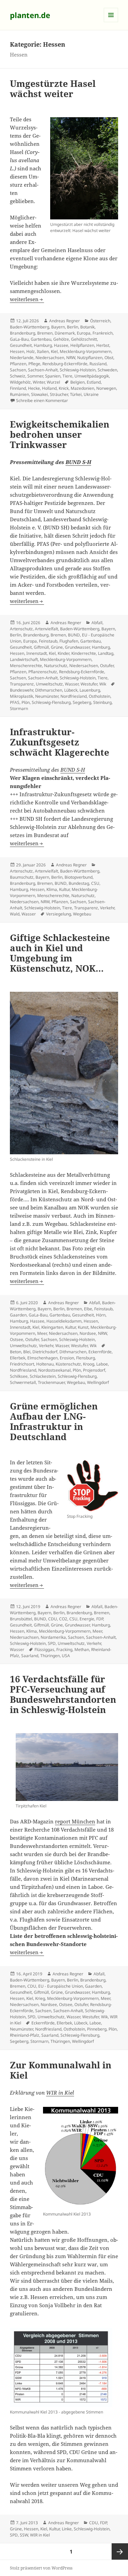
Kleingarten (52, 1327)
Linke (67, 2529)
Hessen (17, 351)
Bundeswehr (22, 690)
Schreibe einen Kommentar (42, 400)
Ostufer (107, 666)
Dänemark (65, 333)
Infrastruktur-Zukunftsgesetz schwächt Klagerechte (60, 742)
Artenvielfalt (46, 629)
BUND (74, 635)
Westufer (89, 684)
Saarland (30, 1656)
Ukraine (91, 394)
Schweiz (18, 376)
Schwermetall (23, 1382)
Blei (27, 1352)
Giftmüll (41, 647)
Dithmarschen (49, 690)
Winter (39, 382)
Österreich (100, 321)
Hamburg (43, 345)
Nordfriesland (74, 696)
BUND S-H (78, 462)
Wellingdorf (98, 1382)
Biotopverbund (79, 877)
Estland (94, 382)
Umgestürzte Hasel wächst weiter (53, 89)
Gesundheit (21, 345)
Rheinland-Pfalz (25, 2035)
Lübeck (71, 690)
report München (75, 1821)
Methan (82, 1649)
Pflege (34, 364)
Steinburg (102, 702)
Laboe (102, 1364)
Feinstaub (48, 641)
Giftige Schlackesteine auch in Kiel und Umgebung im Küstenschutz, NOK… (60, 953)
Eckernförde (100, 1352)
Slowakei (39, 394)
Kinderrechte (84, 653)
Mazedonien (82, 388)
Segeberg (82, 702)
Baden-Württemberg (30, 327)
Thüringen (50, 1656)
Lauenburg (90, 690)
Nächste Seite (120, 2551)
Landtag (106, 653)
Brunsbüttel (21, 1619)
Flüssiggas (44, 1649)
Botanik (87, 327)
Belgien (77, 382)
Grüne (57, 647)
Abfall (97, 623)
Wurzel (53, 382)
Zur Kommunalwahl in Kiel (61, 2070)
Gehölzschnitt (84, 339)
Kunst (83, 1327)
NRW (71, 358)
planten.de (30, 15)
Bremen (45, 333)
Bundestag (79, 883)
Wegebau (82, 914)
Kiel (54, 351)
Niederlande (22, 358)
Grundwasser (77, 647)
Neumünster (47, 696)
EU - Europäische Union (61, 1986)
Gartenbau (41, 339)
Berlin (73, 327)
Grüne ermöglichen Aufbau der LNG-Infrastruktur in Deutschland (54, 1421)
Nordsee (88, 1333)
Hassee (61, 345)
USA (66, 1656)
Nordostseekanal (54, 1370)
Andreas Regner (65, 321)
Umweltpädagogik (92, 376)
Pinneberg (97, 2029)
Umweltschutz (49, 684)
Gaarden (18, 1315)
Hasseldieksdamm (64, 1321)
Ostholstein (99, 696)
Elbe (88, 1309)
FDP (100, 1619)
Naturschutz (56, 666)
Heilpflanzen (82, 345)
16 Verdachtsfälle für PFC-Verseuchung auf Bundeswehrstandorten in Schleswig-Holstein (63, 1694)
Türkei (76, 394)
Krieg (40, 1998)
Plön (26, 702)
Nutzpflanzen (90, 358)
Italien (43, 351)
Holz (31, 351)
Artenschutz (21, 629)
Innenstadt (37, 653)
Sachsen (18, 370)
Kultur (64, 889)
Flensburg (86, 1358)
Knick (64, 388)
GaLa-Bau (19, 339)
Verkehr (107, 908)
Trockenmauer (51, 1382)
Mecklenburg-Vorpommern (86, 351)
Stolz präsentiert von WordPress (41, 2568)
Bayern (58, 327)
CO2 (63, 1619)
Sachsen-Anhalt (43, 370)
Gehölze (61, 339)
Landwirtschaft (24, 659)
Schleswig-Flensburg (51, 702)
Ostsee (17, 1339)
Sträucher (59, 394)
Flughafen (69, 641)
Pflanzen (18, 364)
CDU (53, 1619)
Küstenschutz (68, 1364)
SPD (52, 1643)
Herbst (103, 345)
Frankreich (103, 333)
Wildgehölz (20, 382)
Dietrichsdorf (45, 1352)
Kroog (89, 1364)
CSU (95, 883)
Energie (87, 1619)
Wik (103, 684)
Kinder (63, 653)
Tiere (67, 376)
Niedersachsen (50, 358)
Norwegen (106, 388)
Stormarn (19, 708)
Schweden (107, 370)
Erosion (67, 1358)
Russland (98, 364)
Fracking (64, 1649)
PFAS (15, 702)
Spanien (53, 376)
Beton (16, 1352)
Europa (84, 333)
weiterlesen (27, 299)
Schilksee (19, 1376)
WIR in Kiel (60, 2093)
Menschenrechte (26, 666)
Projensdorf (94, 1370)
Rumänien (19, 394)
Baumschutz (22, 877)
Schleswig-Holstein (78, 370)
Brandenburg (23, 333)
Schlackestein (43, 1376)
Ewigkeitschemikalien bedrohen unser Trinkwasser (60, 434)
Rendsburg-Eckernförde (65, 364)
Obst (109, 358)
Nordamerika (53, 1637)
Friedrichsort (22, 1364)
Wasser (72, 684)
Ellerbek (18, 1358)
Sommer (35, 376)
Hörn (101, 1315)
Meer (42, 1333)
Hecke (34, 388)
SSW (24, 2535)
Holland (49, 388)
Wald (15, 914)
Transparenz (22, 684)
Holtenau (45, 1364)
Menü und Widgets (111, 22)
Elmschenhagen (42, 1358)
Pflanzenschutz (43, 672)
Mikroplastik (22, 696)
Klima (52, 889)
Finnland (18, 388)
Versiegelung (59, 914)
